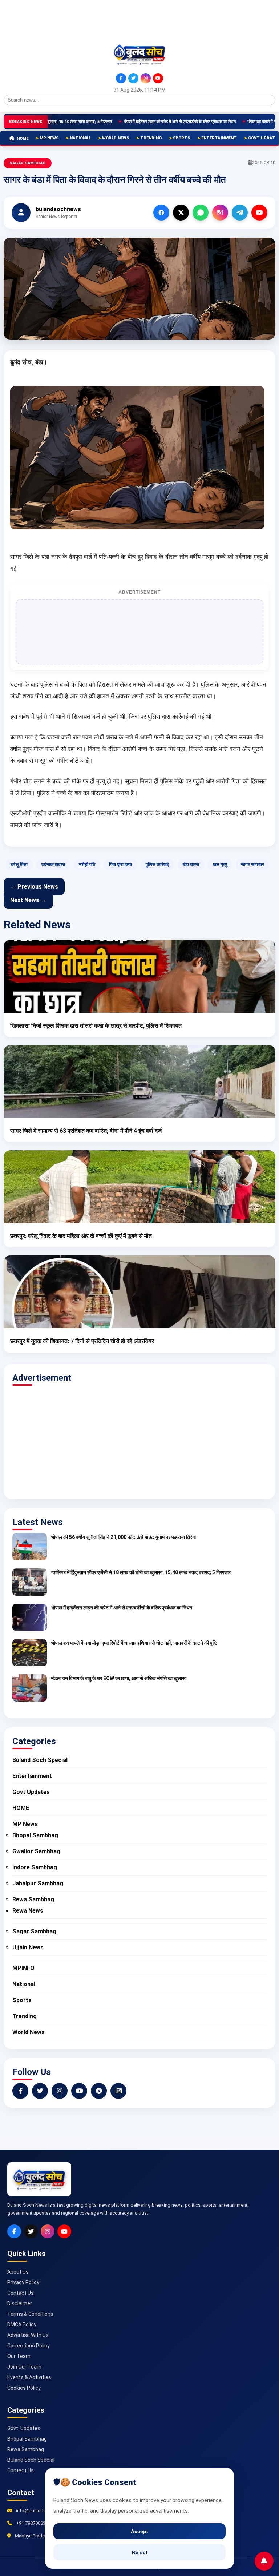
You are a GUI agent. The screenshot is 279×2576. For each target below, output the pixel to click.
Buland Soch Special (40, 1760)
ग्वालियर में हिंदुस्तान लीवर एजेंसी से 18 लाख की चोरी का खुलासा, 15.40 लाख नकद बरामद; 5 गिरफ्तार (141, 1572)
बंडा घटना (191, 864)
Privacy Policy (23, 2282)
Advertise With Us (28, 2335)
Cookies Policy (24, 2388)
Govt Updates (31, 1792)
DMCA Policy (22, 2325)
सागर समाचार (252, 864)
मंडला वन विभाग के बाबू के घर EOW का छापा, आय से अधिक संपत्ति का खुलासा (119, 1678)
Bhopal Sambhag (35, 1835)
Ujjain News (28, 1947)
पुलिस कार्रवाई (157, 864)
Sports (181, 138)
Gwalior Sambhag (36, 1851)
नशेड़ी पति (87, 864)
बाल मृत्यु (220, 864)
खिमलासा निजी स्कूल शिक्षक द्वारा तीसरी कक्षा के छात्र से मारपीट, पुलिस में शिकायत (96, 1026)
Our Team (19, 2356)
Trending (151, 138)
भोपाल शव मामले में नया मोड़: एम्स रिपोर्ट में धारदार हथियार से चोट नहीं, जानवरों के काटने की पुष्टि (134, 1643)
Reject (140, 2552)
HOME (23, 138)
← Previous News (34, 887)
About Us (18, 2272)
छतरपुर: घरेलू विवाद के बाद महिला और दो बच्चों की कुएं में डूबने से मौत (81, 1236)
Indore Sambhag (35, 1867)
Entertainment (219, 138)
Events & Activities (29, 2377)
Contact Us (21, 2293)
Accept (139, 2531)
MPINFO (23, 1968)
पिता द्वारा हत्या (120, 864)
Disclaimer (20, 2303)
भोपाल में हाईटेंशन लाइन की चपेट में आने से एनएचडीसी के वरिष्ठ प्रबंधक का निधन (136, 122)
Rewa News (28, 1911)
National (80, 138)
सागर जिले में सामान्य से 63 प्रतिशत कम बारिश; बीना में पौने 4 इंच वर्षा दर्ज (86, 1131)
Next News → (28, 900)
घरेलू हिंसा (19, 864)
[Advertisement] (36, 21)
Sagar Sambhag (28, 163)
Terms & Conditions (30, 2314)
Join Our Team (24, 2367)
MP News (49, 138)
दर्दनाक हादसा (53, 864)
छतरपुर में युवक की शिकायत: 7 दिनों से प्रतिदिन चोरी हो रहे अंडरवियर (82, 1341)
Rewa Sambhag (33, 1899)
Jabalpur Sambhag (38, 1883)
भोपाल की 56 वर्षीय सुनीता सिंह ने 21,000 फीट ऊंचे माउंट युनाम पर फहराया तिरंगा (124, 1537)
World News (116, 138)
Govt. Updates (24, 2428)
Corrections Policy (29, 2346)
